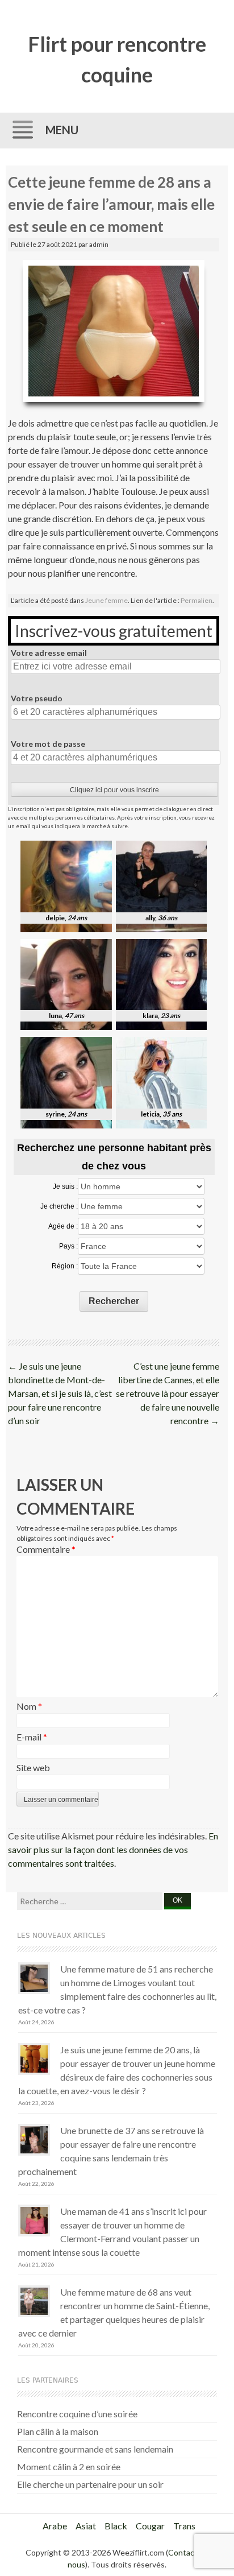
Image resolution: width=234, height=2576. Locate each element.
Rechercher (114, 1301)
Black (116, 2526)
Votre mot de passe (48, 744)
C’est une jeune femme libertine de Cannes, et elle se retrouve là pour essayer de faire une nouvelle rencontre (168, 1393)
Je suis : (65, 1186)
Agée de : (63, 1226)
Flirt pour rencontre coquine (117, 59)
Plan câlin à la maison (58, 2431)
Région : (65, 1266)
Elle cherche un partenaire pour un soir (90, 2484)
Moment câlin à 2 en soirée (69, 2467)
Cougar (150, 2526)
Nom (29, 1706)
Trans (184, 2526)
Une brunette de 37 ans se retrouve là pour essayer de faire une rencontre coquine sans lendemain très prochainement (111, 2151)
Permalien (197, 600)
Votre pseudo (37, 698)
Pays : (68, 1246)
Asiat (86, 2526)
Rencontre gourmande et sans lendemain (95, 2449)
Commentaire (46, 1549)
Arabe (55, 2526)
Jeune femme (106, 600)
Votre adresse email (49, 653)
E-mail (32, 1737)
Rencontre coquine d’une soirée (77, 2414)
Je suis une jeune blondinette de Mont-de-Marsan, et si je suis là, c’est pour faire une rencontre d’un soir (60, 1393)
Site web (33, 1767)
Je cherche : (59, 1206)
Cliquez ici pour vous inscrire (114, 790)
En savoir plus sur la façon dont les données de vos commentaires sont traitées (113, 1849)
